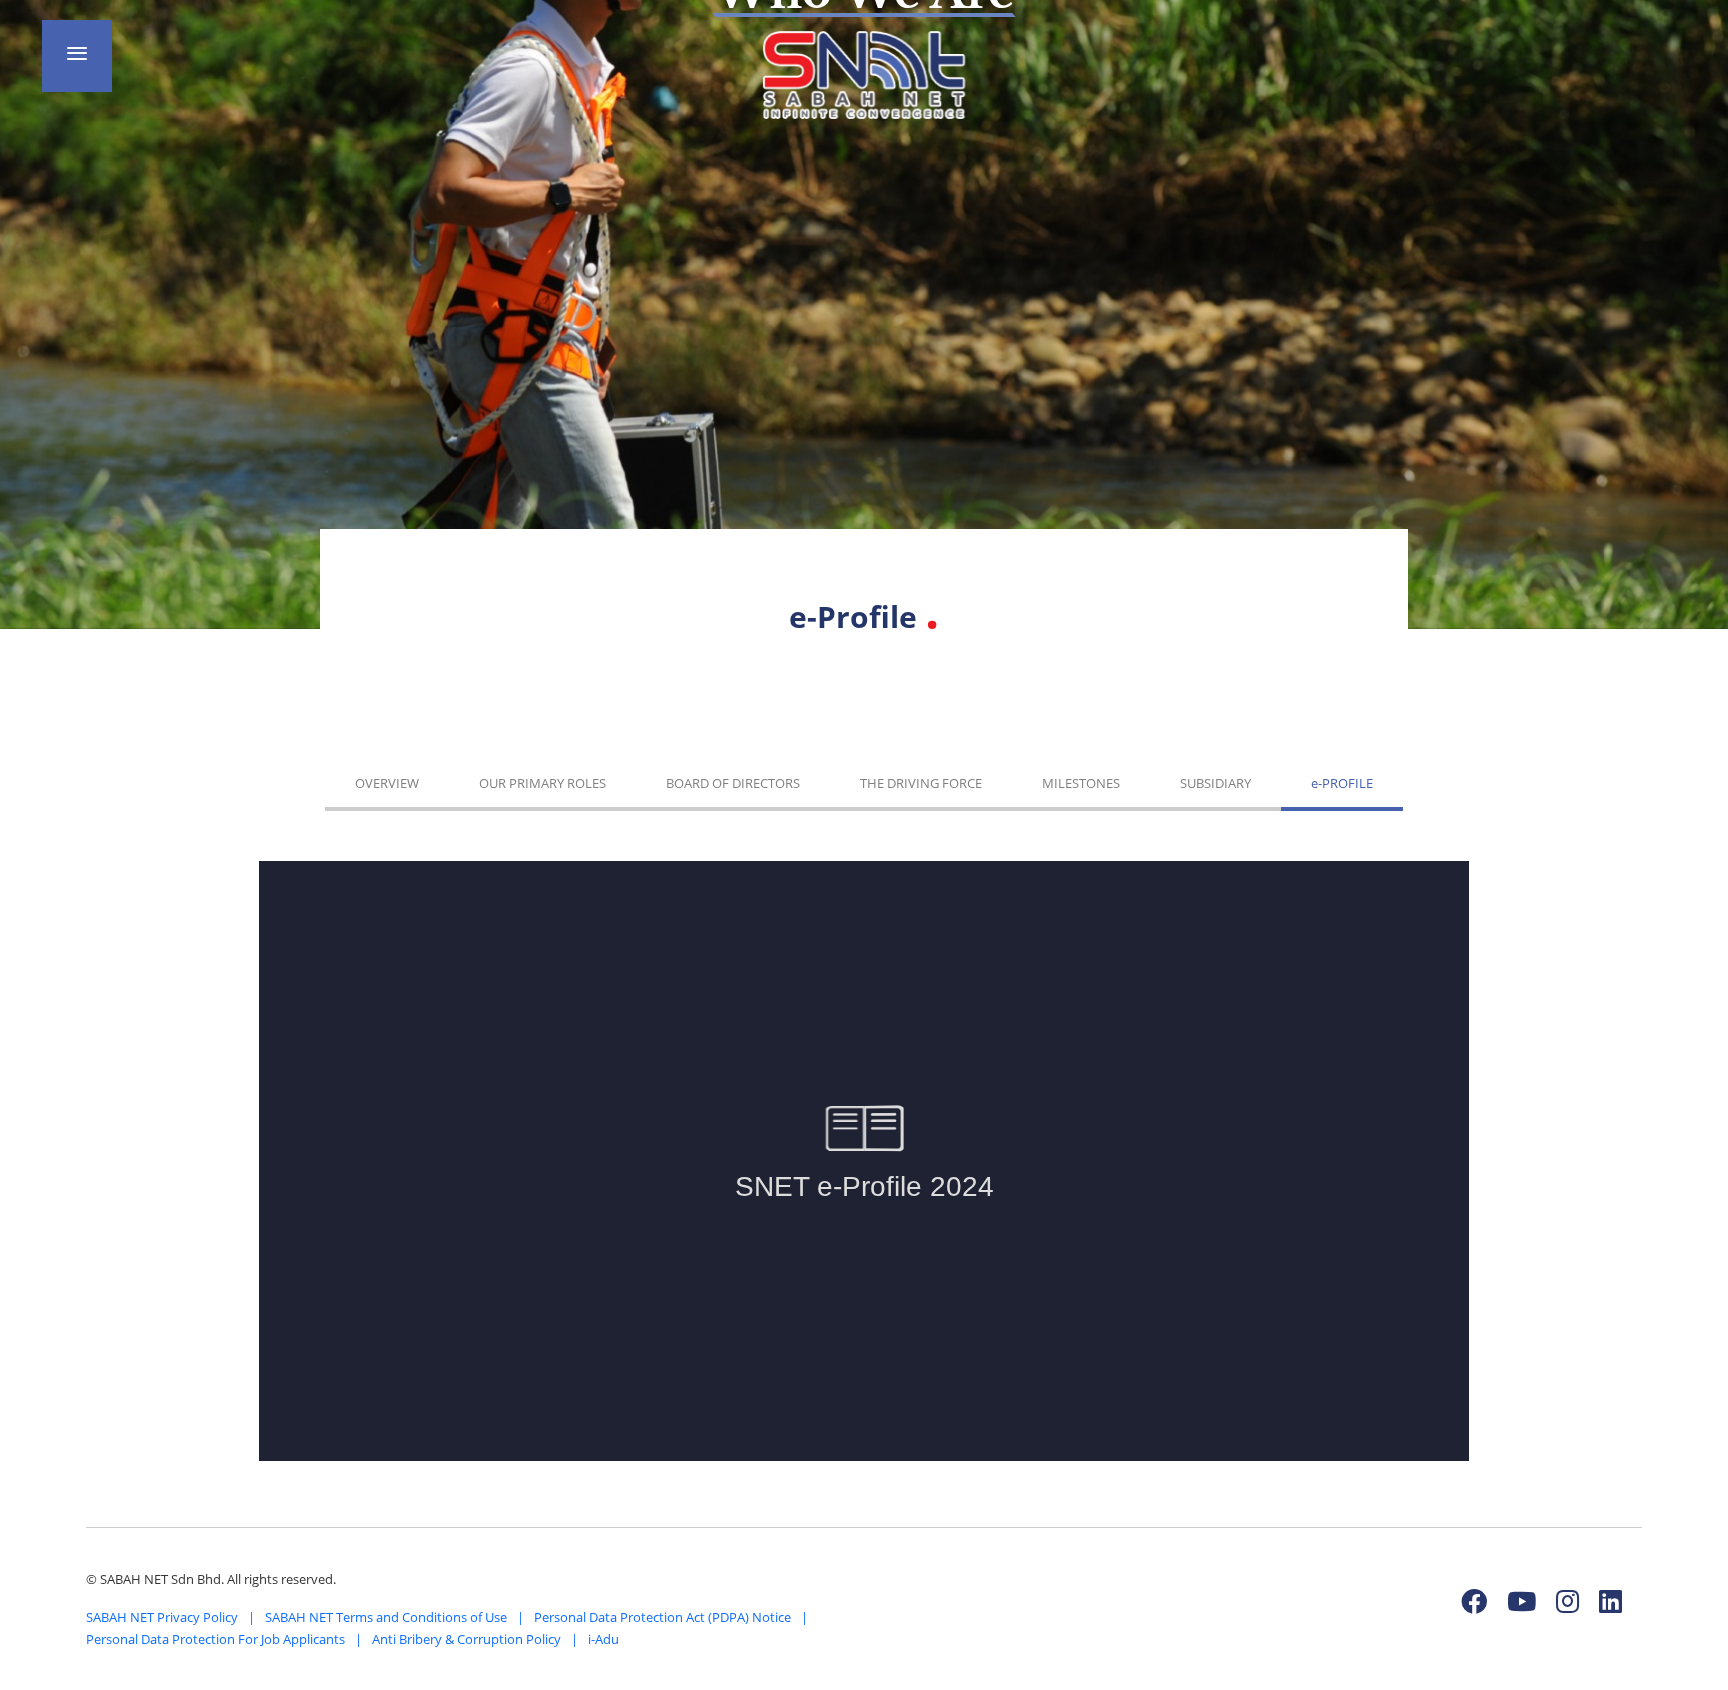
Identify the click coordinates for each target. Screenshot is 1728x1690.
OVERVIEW (387, 783)
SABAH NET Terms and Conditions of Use (386, 1617)
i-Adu (603, 1639)
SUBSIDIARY (1215, 783)
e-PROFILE (1342, 783)
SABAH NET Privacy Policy (162, 1617)
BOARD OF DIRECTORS (733, 783)
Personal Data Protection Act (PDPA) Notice (662, 1617)
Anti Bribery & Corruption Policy (466, 1639)
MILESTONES (1081, 783)
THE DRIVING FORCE (921, 783)
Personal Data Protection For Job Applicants (215, 1639)
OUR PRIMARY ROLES (542, 783)
